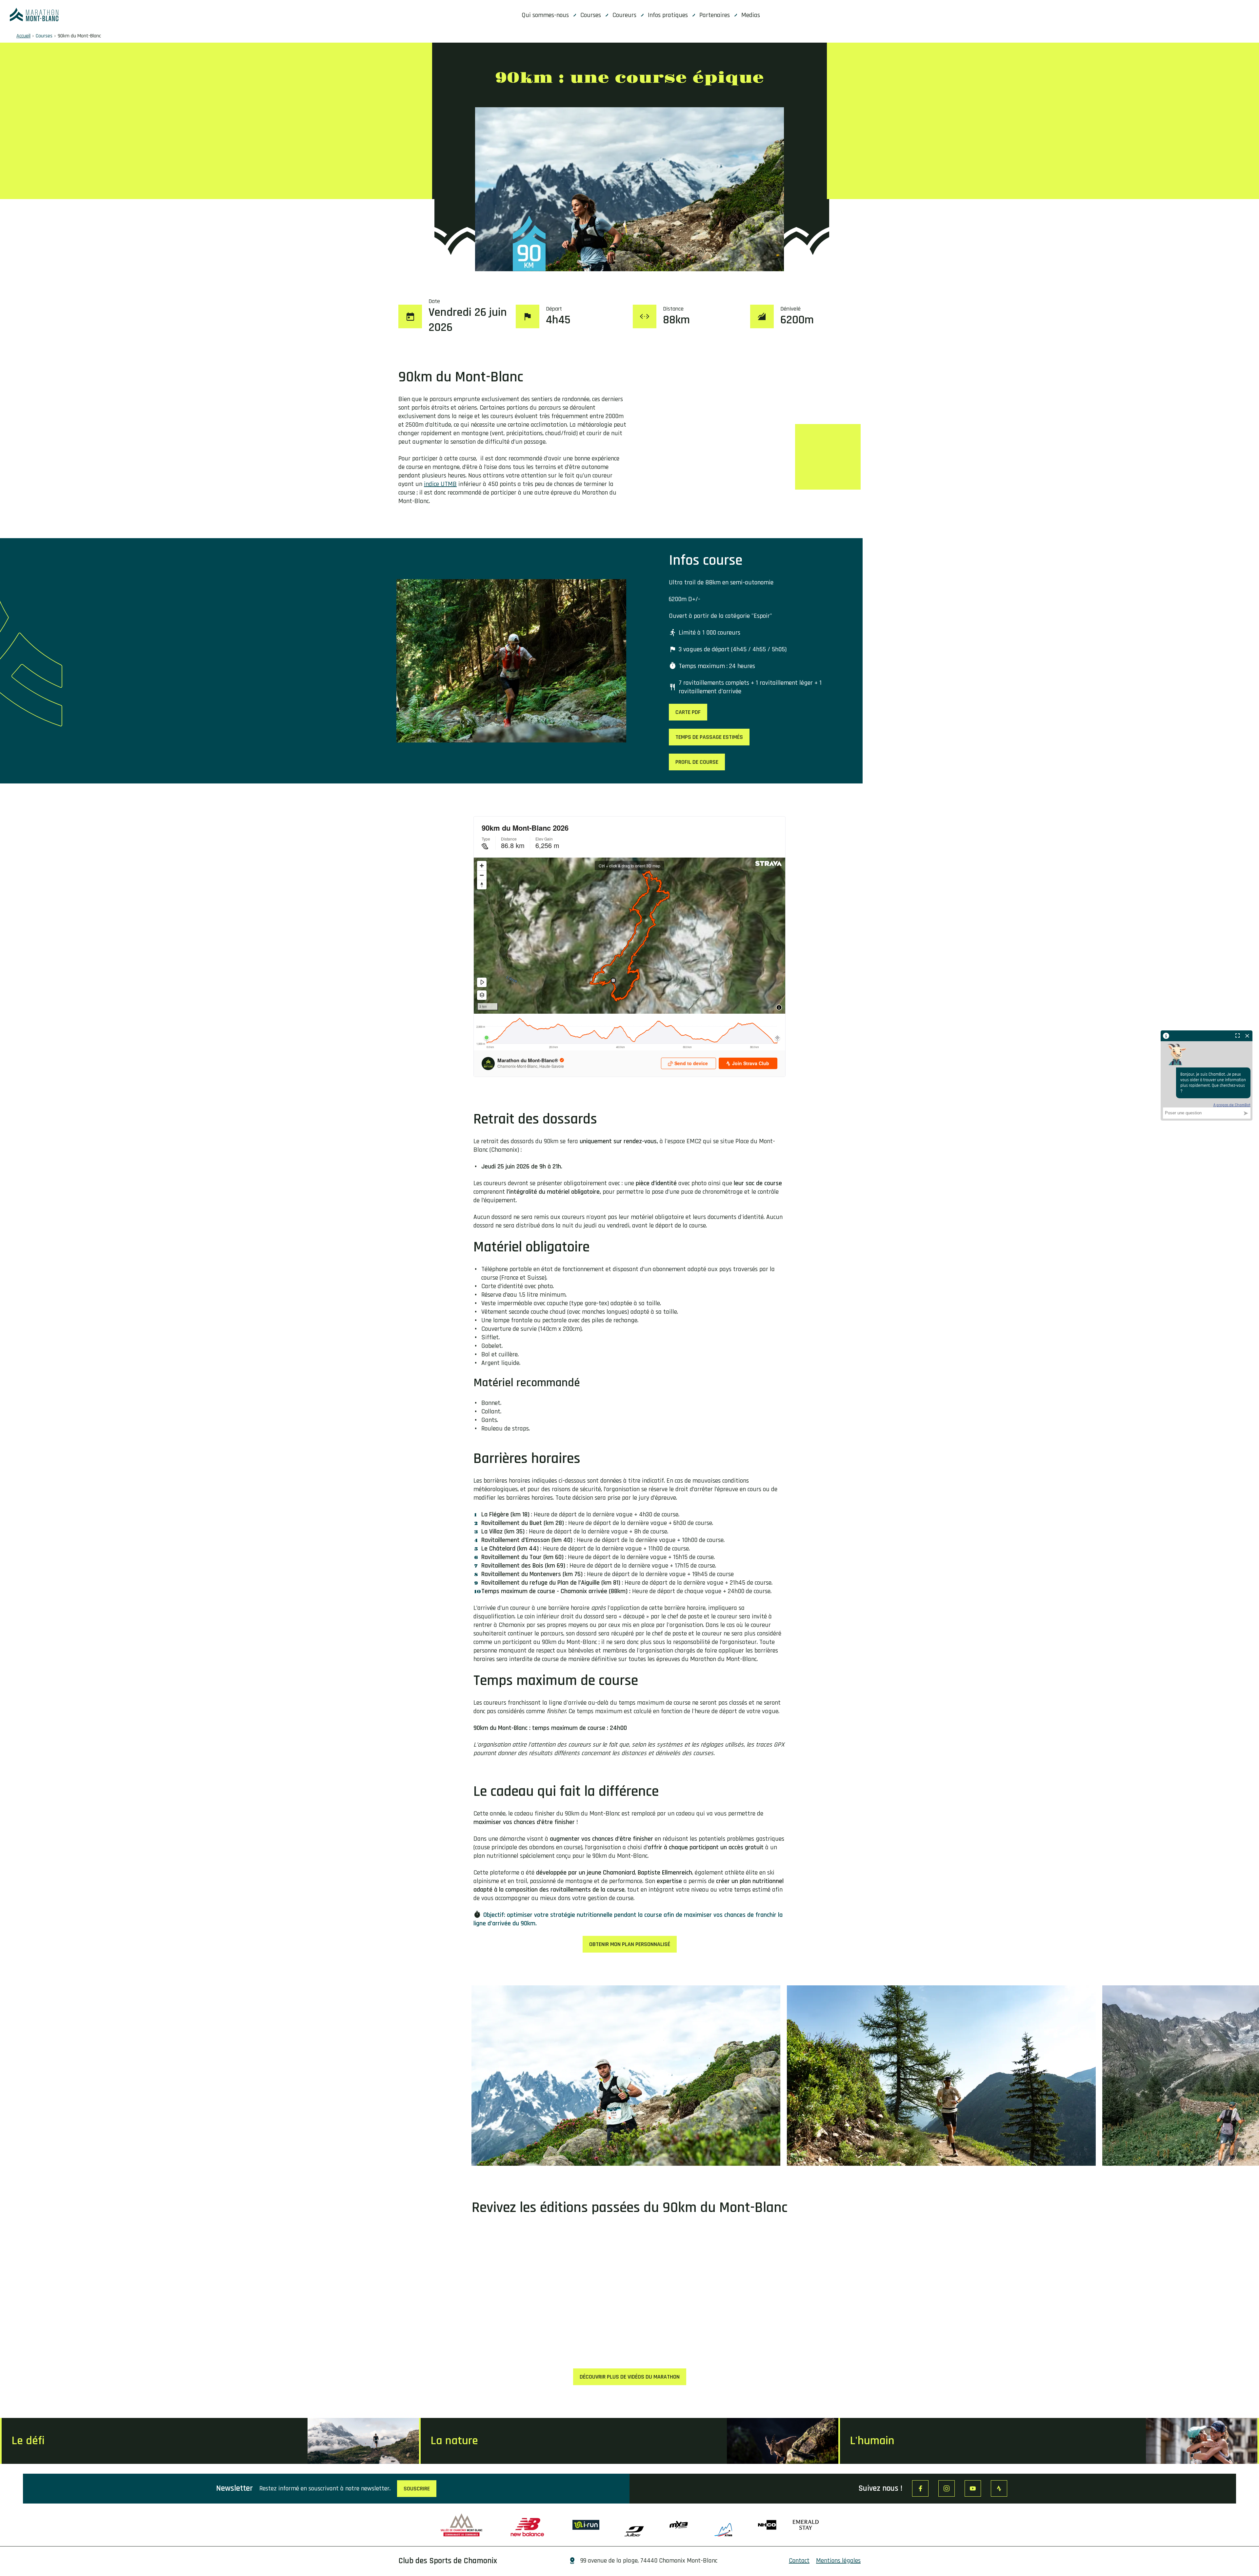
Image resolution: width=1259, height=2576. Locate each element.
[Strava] (999, 2488)
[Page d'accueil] (34, 15)
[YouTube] (973, 2488)
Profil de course (697, 762)
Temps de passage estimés (709, 737)
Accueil (23, 36)
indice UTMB (440, 484)
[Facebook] (920, 2488)
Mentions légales (838, 2561)
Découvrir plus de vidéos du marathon (630, 2377)
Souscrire (417, 2489)
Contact (799, 2561)
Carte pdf (688, 712)
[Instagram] (947, 2488)
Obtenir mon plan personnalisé (630, 1944)
